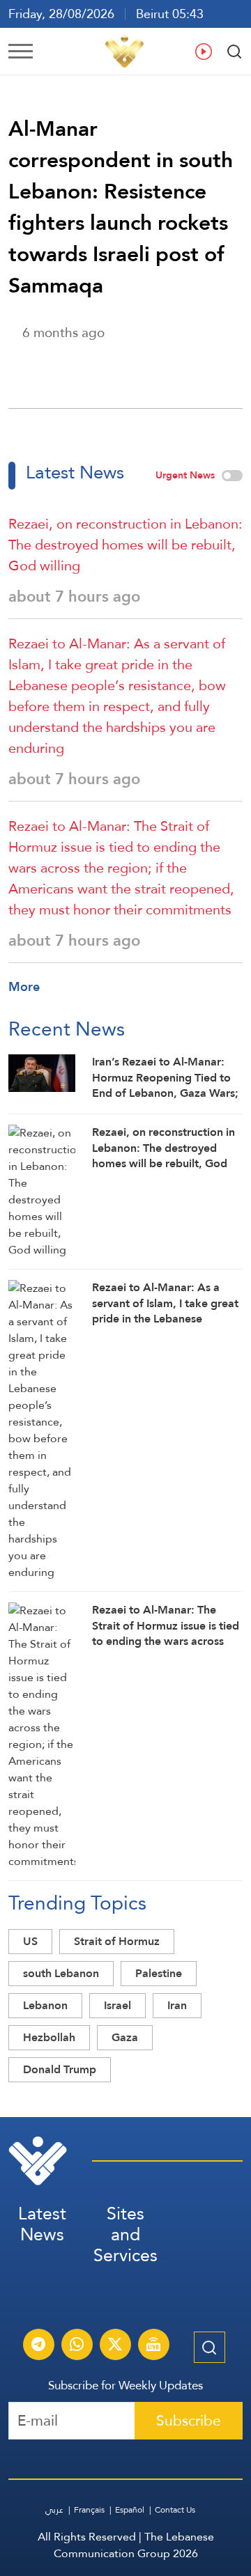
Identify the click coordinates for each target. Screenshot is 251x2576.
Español (130, 2510)
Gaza (125, 2037)
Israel (117, 2005)
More (24, 986)
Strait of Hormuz (117, 1941)
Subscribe (189, 2420)
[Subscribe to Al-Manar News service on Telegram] (38, 2346)
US (30, 1941)
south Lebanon (61, 1973)
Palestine (159, 1973)
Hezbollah (49, 2037)
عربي (54, 2510)
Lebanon (45, 2005)
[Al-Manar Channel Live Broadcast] (153, 2346)
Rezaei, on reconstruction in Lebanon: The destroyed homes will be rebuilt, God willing (125, 545)
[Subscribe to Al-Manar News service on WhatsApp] (77, 2346)
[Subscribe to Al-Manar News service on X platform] (115, 2346)
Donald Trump (60, 2069)
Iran (177, 2005)
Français (89, 2510)
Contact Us (175, 2510)
